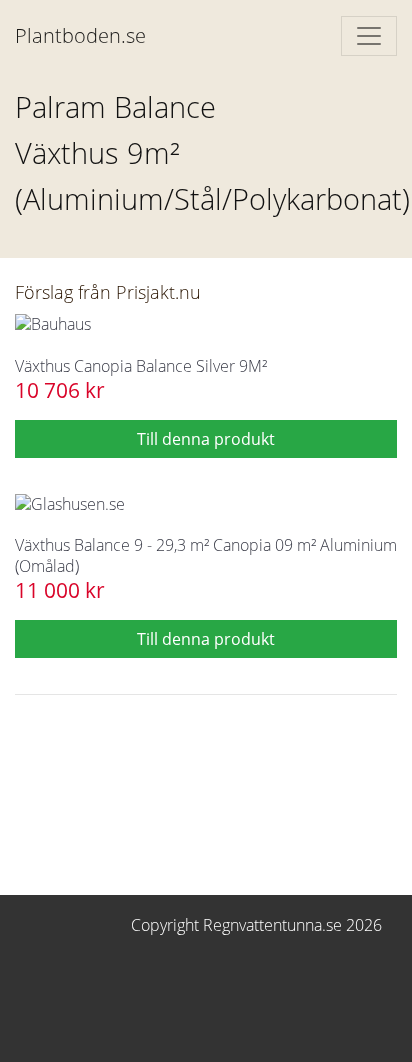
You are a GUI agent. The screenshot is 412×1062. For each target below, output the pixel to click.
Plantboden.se (80, 35)
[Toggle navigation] (369, 36)
